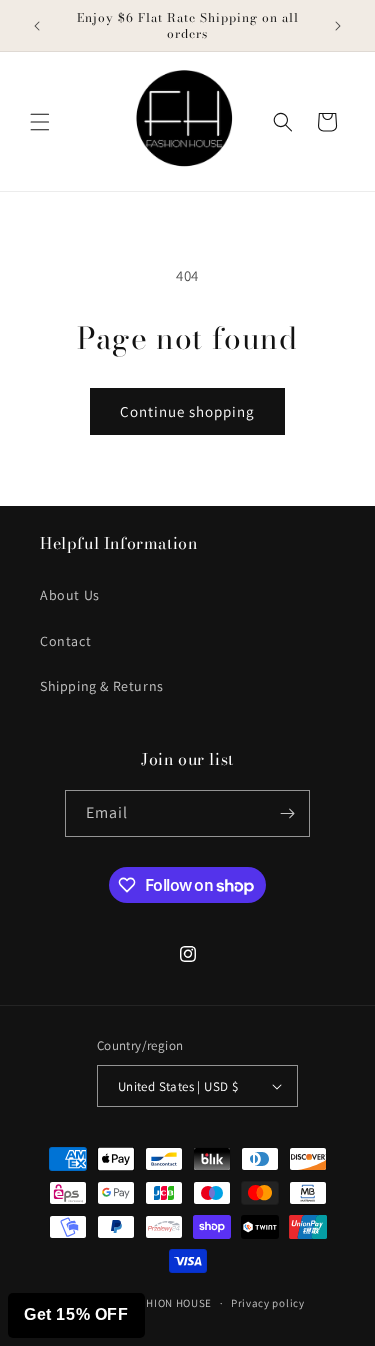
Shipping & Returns (102, 686)
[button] (40, 122)
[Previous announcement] (37, 26)
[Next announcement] (338, 26)
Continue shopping (187, 411)
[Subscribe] (287, 813)
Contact (65, 641)
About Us (70, 595)
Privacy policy (268, 1303)
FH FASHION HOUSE (161, 1303)
